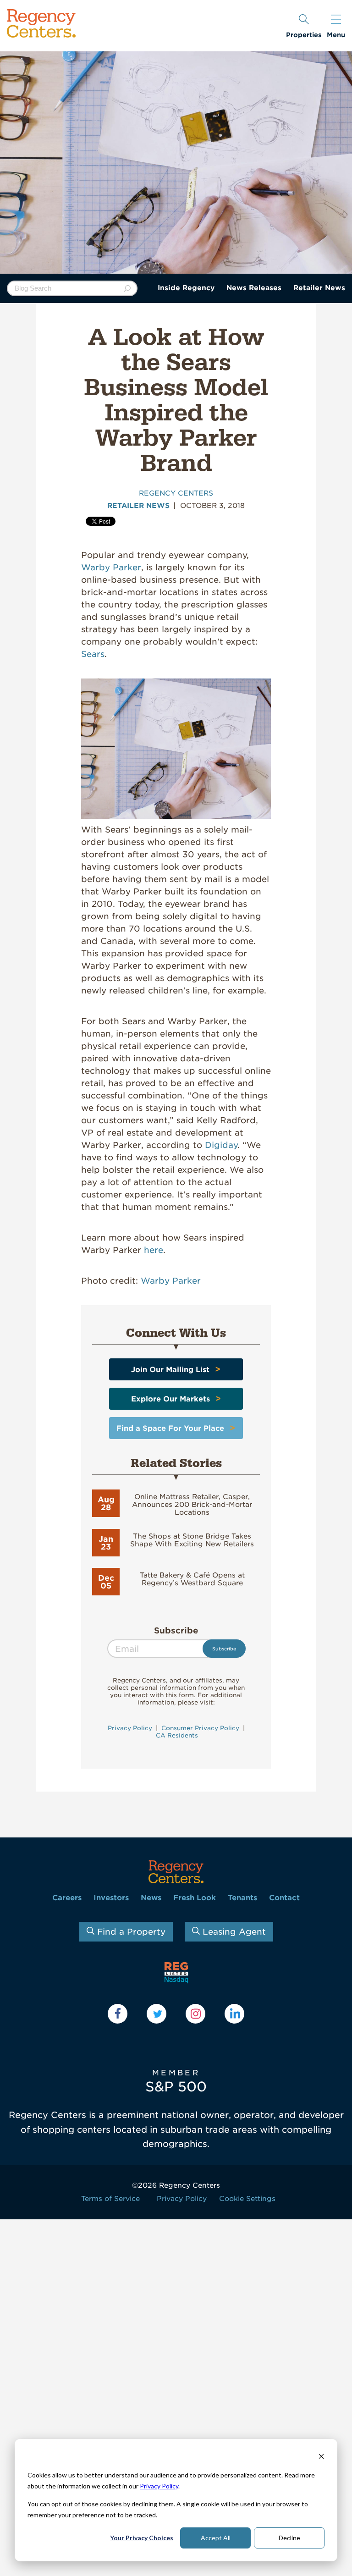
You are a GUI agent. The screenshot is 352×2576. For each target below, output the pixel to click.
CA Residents (176, 1735)
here (154, 1250)
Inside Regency (186, 288)
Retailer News (319, 288)
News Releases (254, 288)
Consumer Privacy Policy (200, 1728)
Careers (67, 1898)
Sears (93, 654)
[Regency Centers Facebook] (118, 2014)
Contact (284, 1898)
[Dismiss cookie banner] (321, 2457)
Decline (289, 2538)
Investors (111, 1898)
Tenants (242, 1898)
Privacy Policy (159, 2486)
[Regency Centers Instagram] (195, 2014)
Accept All (216, 2538)
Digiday (221, 1145)
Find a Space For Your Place (170, 1428)
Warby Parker (111, 567)
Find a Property (130, 1932)
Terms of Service (110, 2199)
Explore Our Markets (170, 1399)
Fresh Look (195, 1898)
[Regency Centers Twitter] (157, 2014)
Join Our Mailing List (170, 1370)
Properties (304, 35)
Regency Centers (176, 493)
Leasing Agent (233, 1932)
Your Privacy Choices (142, 2538)
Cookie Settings (247, 2199)
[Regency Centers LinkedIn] (234, 2014)
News (151, 1898)
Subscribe (176, 1630)
